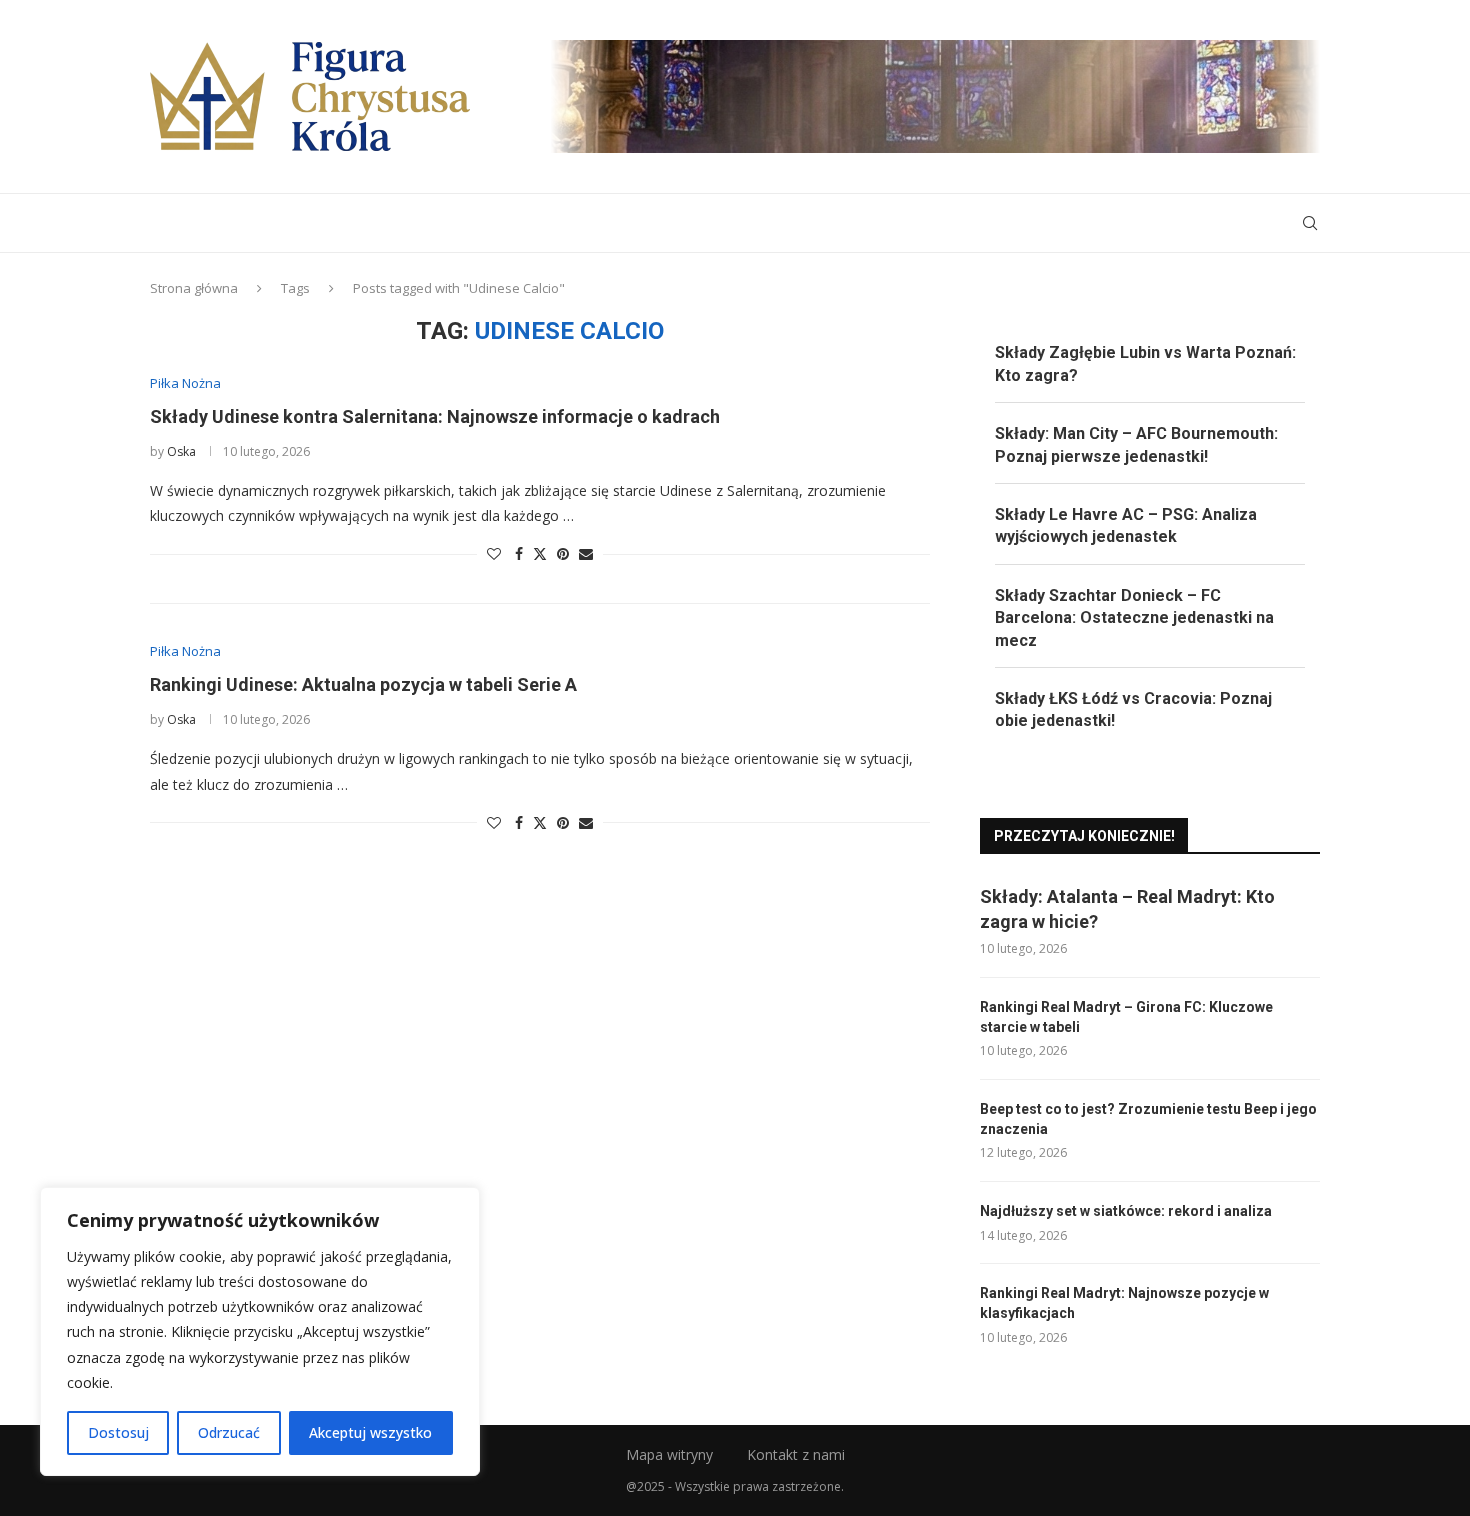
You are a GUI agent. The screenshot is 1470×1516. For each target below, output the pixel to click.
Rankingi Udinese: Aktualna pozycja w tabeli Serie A (363, 684)
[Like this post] (494, 553)
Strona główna (194, 288)
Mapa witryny (669, 1454)
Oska (181, 451)
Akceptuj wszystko (370, 1432)
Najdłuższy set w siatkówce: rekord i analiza (1126, 1211)
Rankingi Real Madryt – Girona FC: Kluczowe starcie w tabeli (1126, 1017)
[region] (260, 1331)
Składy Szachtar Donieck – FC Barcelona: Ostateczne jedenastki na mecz (1134, 618)
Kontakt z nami (796, 1454)
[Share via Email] (586, 553)
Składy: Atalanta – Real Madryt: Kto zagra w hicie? (1127, 909)
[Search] (1310, 223)
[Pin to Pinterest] (563, 553)
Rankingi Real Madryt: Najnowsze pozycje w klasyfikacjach (1124, 1303)
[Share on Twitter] (540, 553)
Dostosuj (118, 1432)
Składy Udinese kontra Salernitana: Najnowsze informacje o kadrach (435, 416)
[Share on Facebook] (519, 553)
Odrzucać (229, 1432)
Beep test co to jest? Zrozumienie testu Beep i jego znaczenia (1148, 1119)
